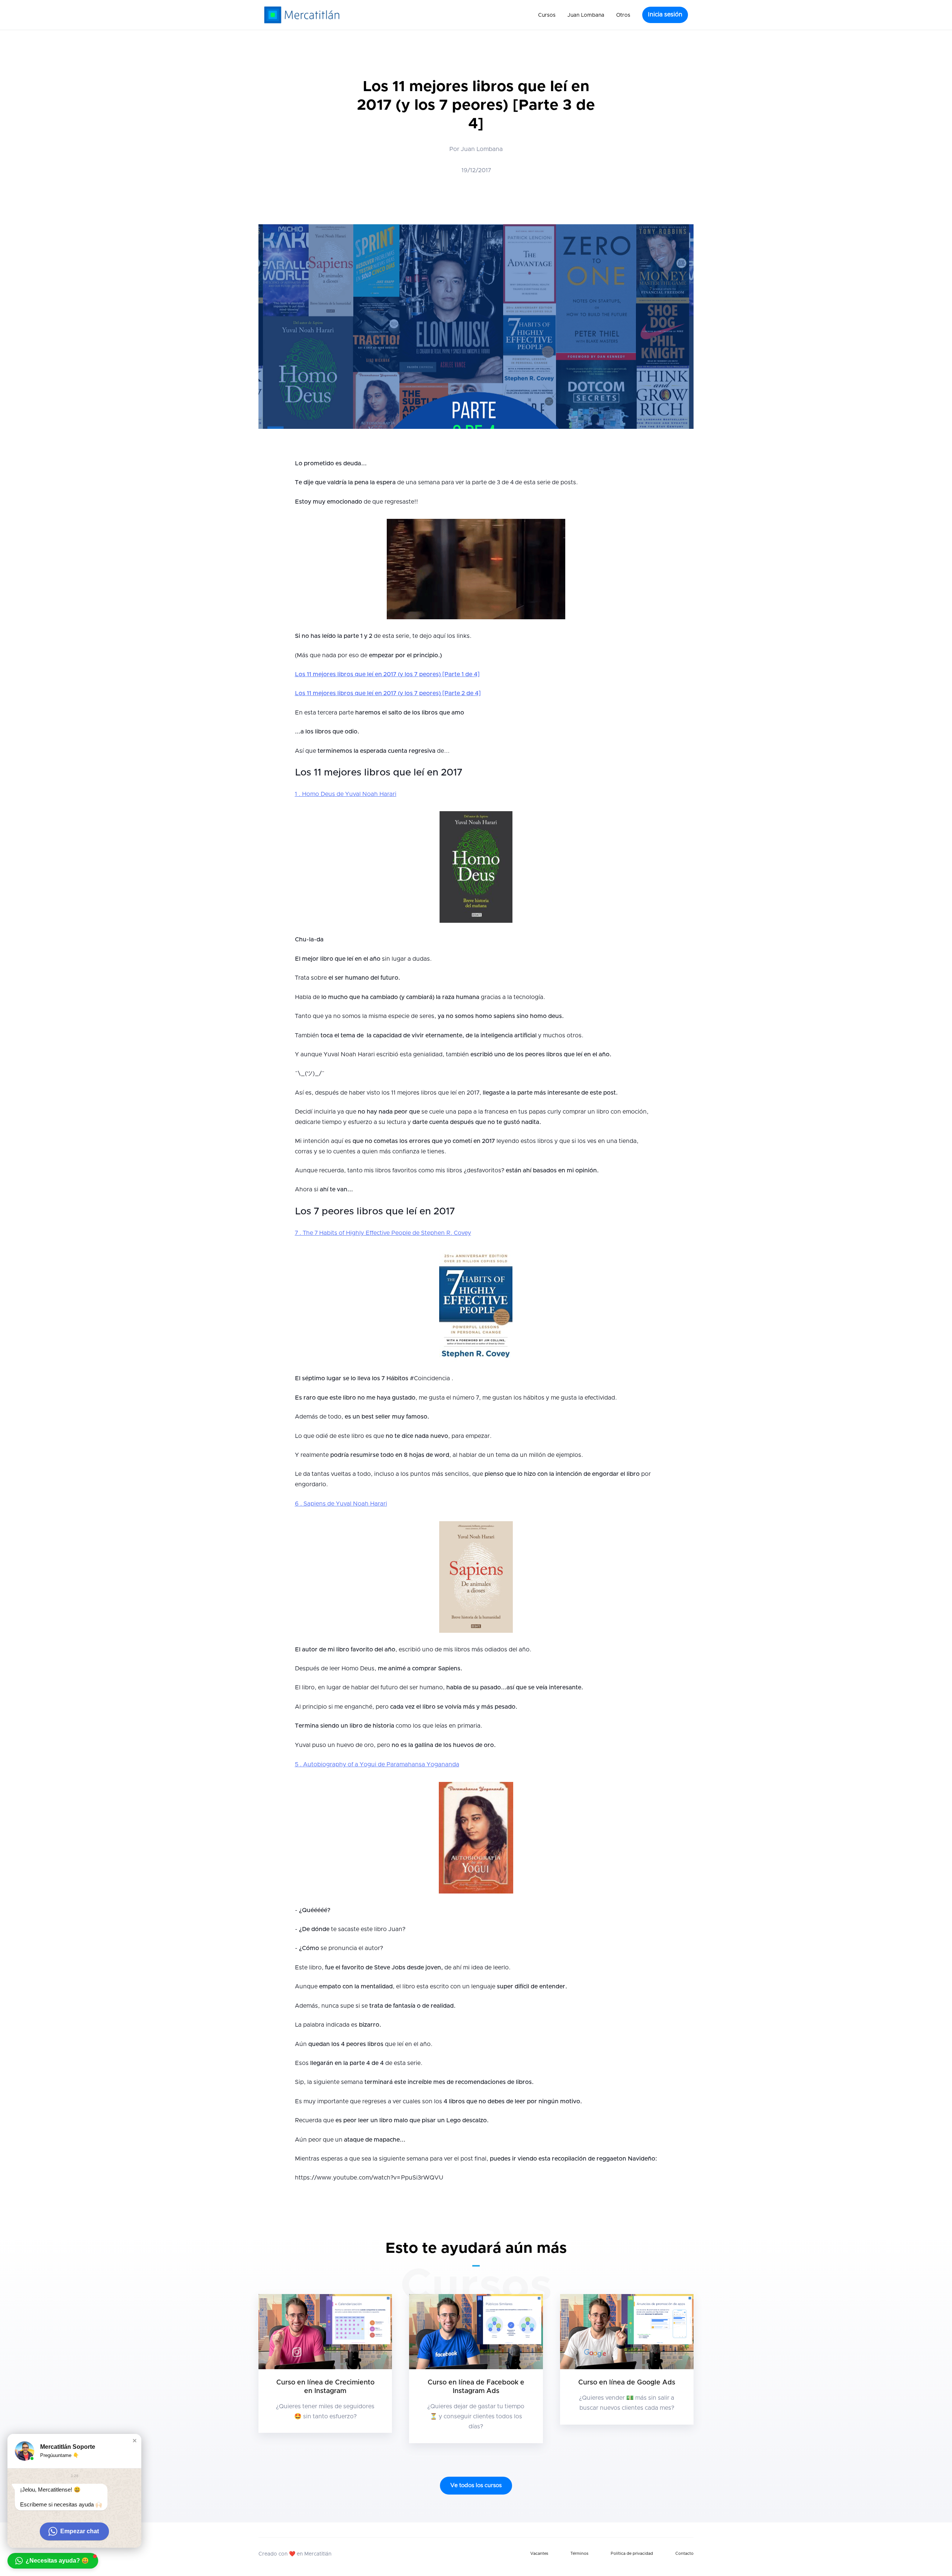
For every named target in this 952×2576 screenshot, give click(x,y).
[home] (302, 15)
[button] (547, 15)
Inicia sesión (665, 15)
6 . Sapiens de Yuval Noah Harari (341, 1504)
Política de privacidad (632, 2553)
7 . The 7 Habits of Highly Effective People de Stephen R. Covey (383, 1233)
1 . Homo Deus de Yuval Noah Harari (346, 794)
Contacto (684, 2553)
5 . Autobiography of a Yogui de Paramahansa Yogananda (377, 1764)
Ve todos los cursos (476, 2485)
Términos (579, 2553)
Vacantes (539, 2553)
